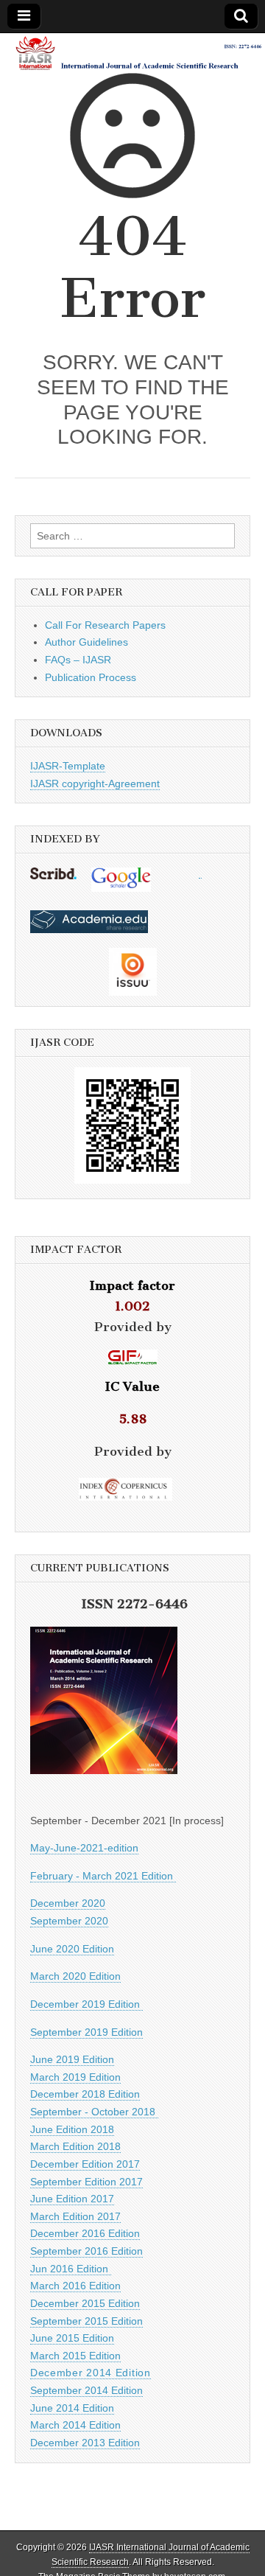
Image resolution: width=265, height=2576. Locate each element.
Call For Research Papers (105, 625)
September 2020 (69, 1921)
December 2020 (68, 1903)
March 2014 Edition (75, 2425)
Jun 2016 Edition (71, 2269)
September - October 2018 (94, 2112)
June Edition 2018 (72, 2129)
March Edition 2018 (75, 2146)
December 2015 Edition (85, 2303)
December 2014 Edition (91, 2373)
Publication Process (91, 677)
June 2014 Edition (72, 2408)
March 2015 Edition (75, 2356)
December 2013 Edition (85, 2443)
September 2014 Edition (86, 2390)
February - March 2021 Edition (103, 1876)
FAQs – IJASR (78, 660)
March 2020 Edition (75, 1976)
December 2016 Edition (85, 2233)
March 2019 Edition (75, 2077)
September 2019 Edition (86, 2032)
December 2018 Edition (85, 2094)
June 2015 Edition (72, 2338)
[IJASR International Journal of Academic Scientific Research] (132, 53)
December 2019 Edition (86, 2004)
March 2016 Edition (75, 2286)
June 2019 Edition (72, 2059)
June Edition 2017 (72, 2199)
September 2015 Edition (86, 2321)
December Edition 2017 (85, 2164)
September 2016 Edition (86, 2251)
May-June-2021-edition (84, 1848)
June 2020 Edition (72, 1949)
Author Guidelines (86, 642)
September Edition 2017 (86, 2182)
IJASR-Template (68, 766)
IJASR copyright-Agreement (95, 783)
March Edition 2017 (75, 2216)
